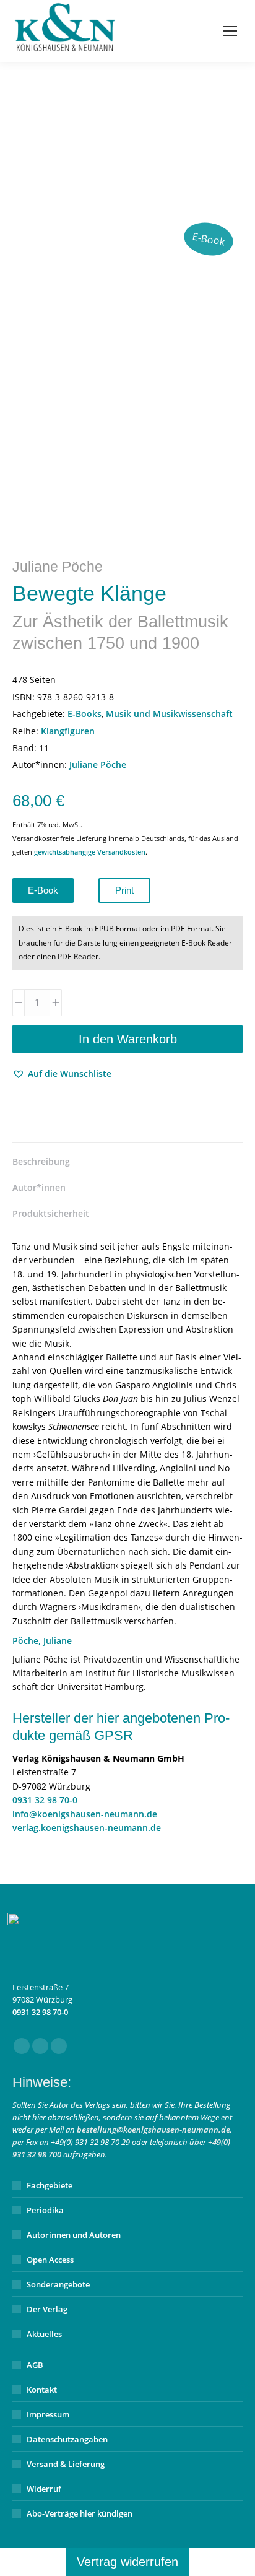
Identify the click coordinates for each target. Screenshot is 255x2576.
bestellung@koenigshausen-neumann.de (153, 2130)
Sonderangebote (58, 2284)
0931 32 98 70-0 (45, 1800)
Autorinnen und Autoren (74, 2235)
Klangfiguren (68, 731)
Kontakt (42, 2390)
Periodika (45, 2210)
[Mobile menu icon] (230, 31)
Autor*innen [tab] (39, 1187)
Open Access (50, 2260)
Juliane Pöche (98, 764)
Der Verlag (47, 2309)
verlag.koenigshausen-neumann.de (87, 1828)
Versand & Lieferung (66, 2464)
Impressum (48, 2414)
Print (124, 890)
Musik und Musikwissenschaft (169, 714)
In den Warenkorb (128, 1039)
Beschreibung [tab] (41, 1161)
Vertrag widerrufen (127, 2562)
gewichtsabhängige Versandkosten (90, 852)
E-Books (84, 714)
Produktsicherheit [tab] (51, 1213)
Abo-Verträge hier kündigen (80, 2513)
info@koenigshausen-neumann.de (85, 1814)
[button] (62, 1074)
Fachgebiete (50, 2185)
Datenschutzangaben (67, 2439)
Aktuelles (44, 2334)
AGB (35, 2365)
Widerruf (44, 2489)
